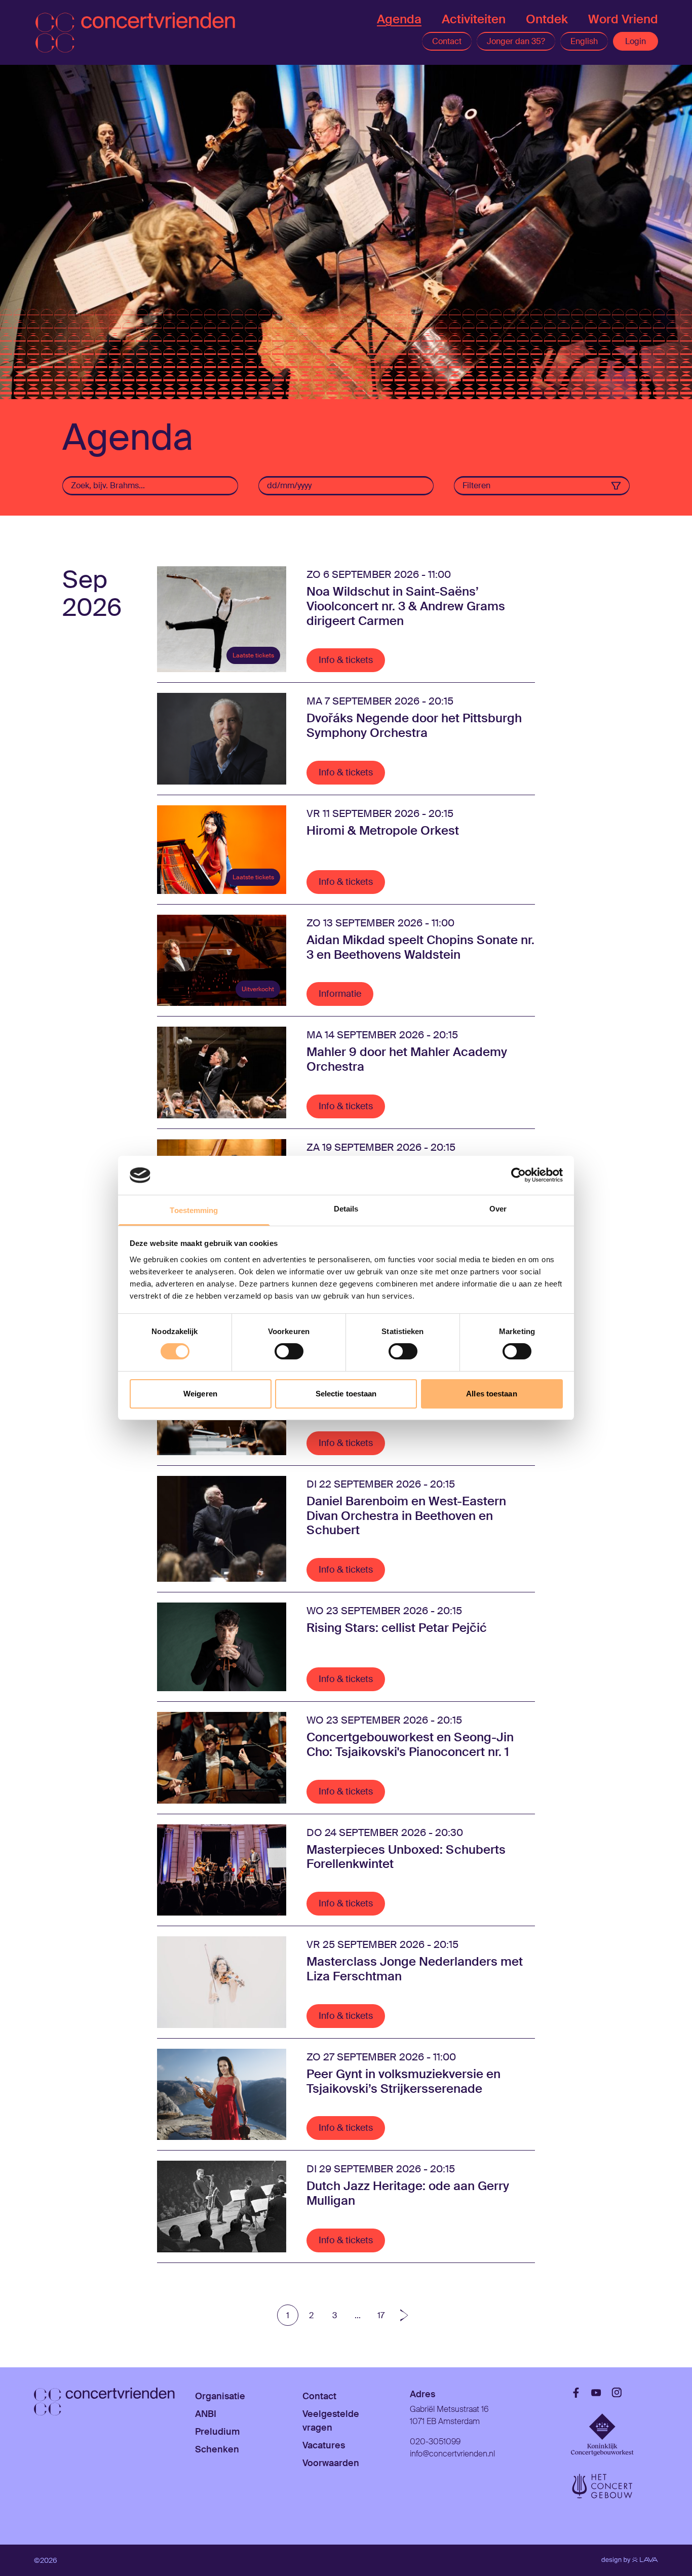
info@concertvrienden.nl (452, 2454)
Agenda (399, 19)
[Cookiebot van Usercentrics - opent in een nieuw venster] (518, 1175)
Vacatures (324, 2445)
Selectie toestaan (346, 1394)
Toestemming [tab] (194, 1210)
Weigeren (200, 1394)
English (584, 41)
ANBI (206, 2414)
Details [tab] (346, 1209)
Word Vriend (623, 19)
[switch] (289, 1351)
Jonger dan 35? (516, 41)
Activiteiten (474, 19)
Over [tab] (498, 1209)
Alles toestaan (491, 1394)
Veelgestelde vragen (331, 2421)
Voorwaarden (331, 2463)
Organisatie (220, 2396)
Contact (447, 41)
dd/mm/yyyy (289, 485)
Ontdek (547, 19)
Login (636, 41)
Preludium (217, 2432)
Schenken (217, 2449)
